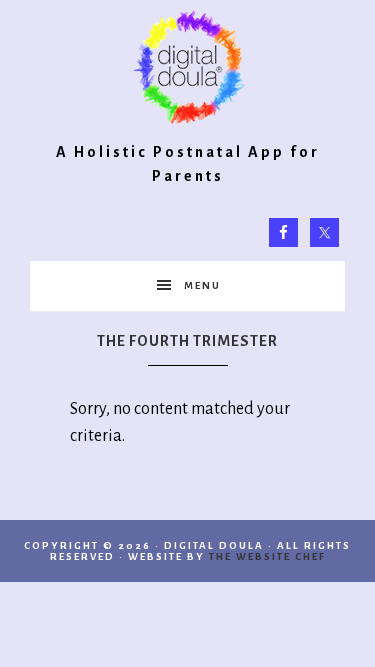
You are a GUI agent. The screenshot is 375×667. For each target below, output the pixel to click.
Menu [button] (202, 285)
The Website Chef (267, 556)
